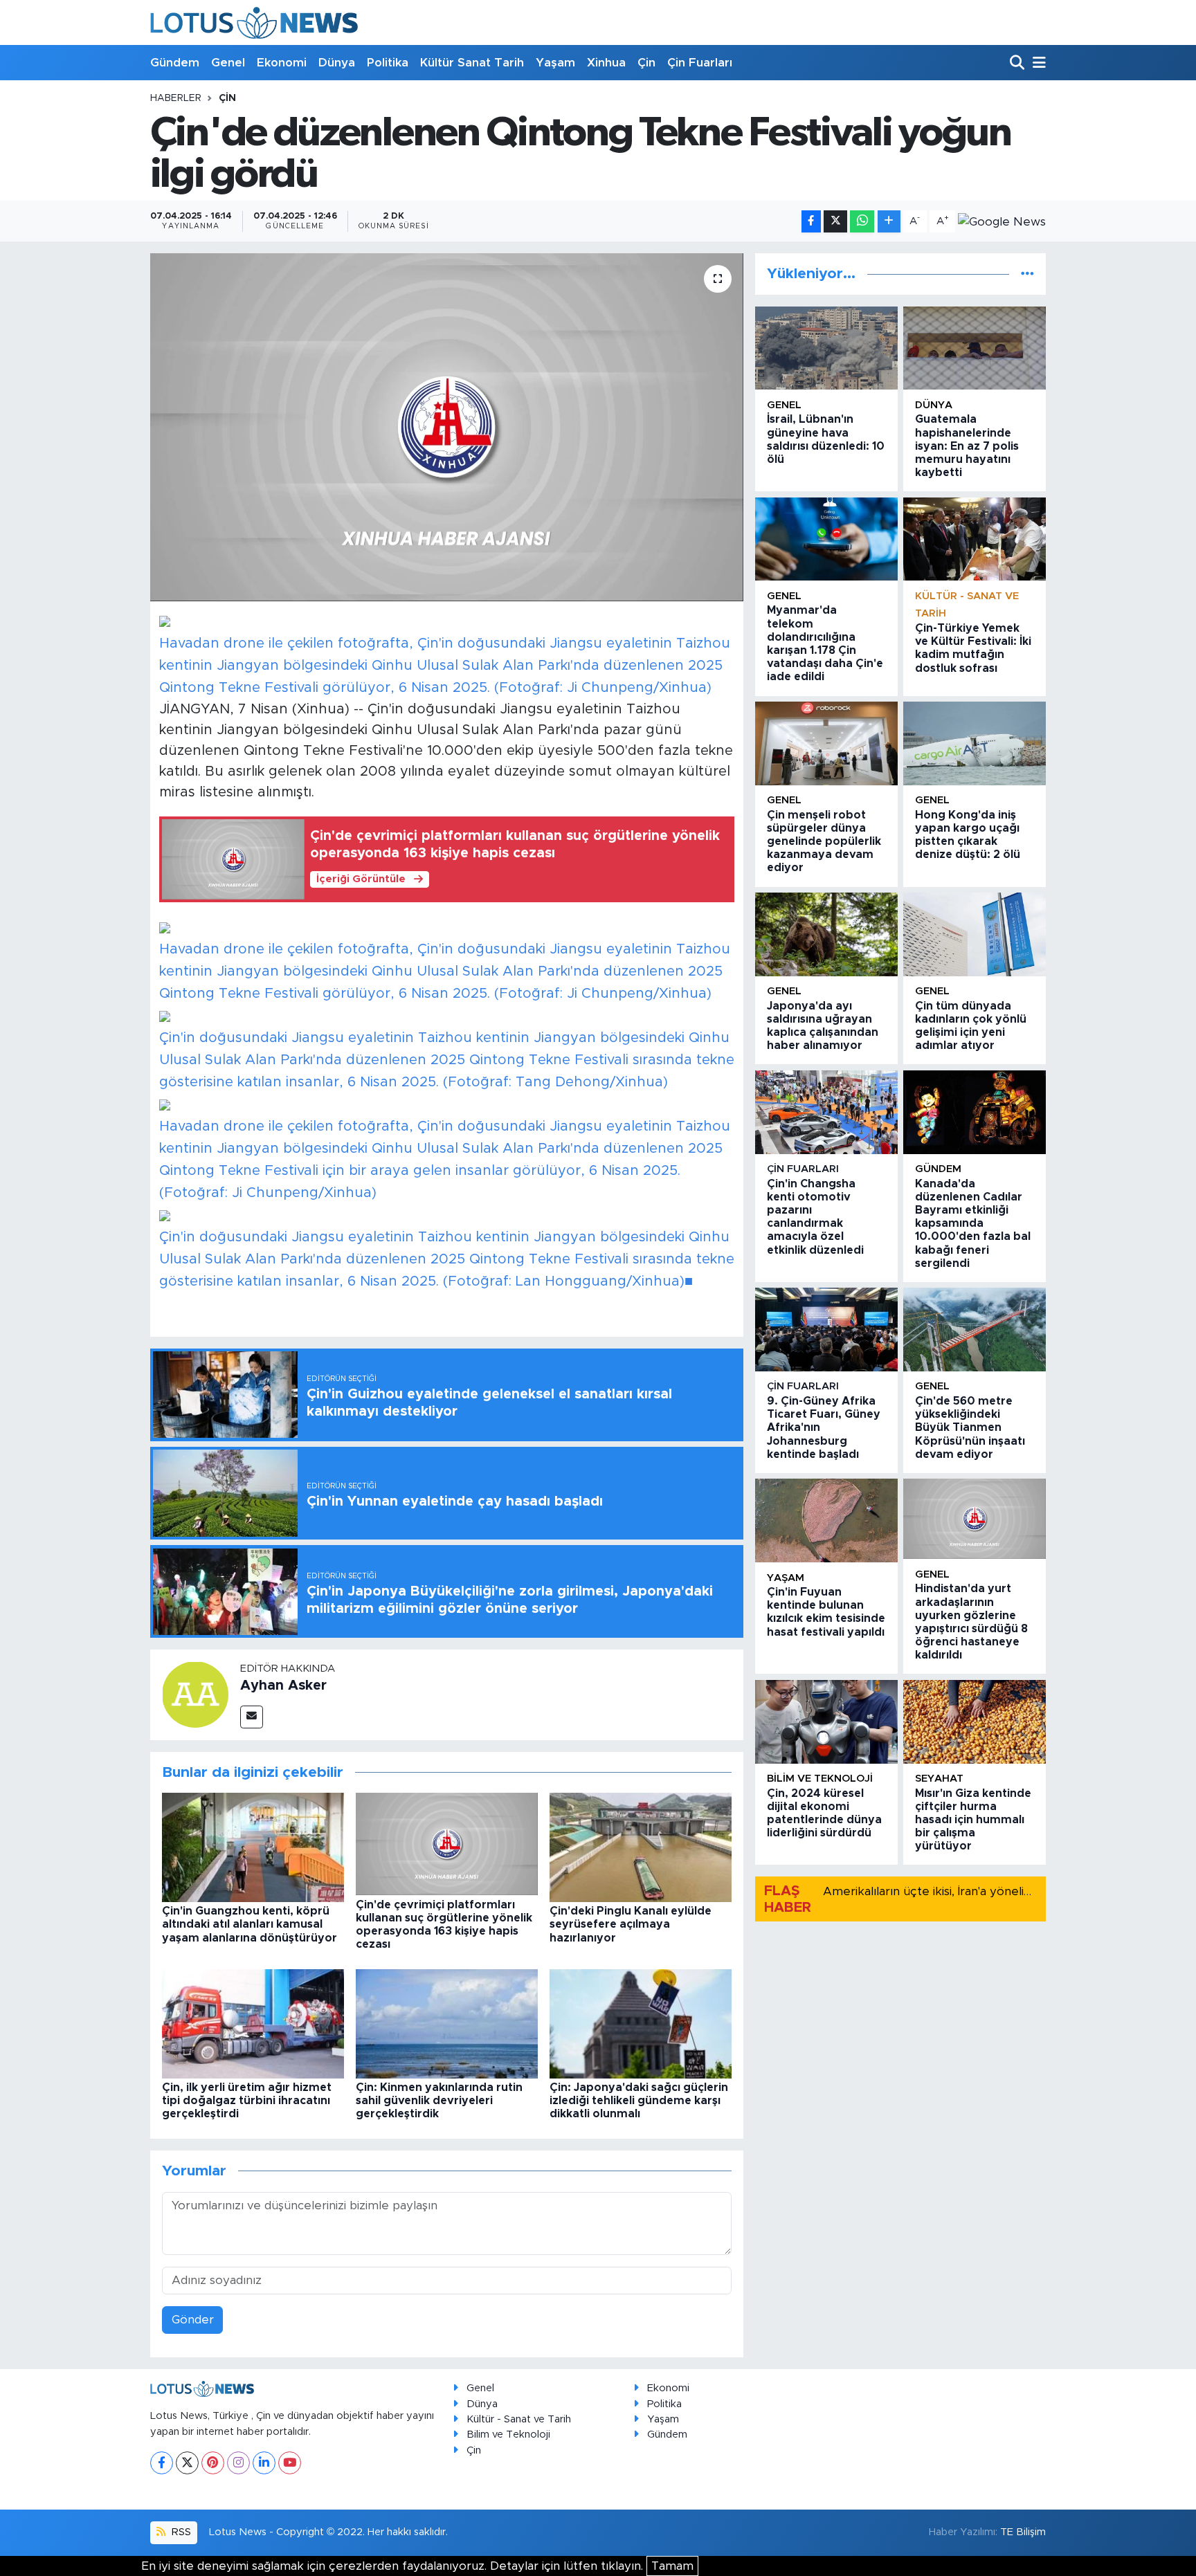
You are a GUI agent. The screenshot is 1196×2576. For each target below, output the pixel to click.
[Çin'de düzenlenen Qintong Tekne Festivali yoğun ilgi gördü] (447, 427)
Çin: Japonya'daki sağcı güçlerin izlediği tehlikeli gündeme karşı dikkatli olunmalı (639, 2101)
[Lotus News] (254, 22)
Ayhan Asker (283, 1686)
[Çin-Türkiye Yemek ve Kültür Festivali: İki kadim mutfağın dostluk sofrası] (975, 539)
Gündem (175, 63)
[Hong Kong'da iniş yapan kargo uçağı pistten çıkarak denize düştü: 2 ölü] (975, 743)
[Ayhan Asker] (195, 1694)
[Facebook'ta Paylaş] (811, 222)
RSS (180, 2532)
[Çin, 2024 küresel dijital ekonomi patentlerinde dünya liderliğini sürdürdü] (826, 1722)
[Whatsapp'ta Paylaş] (862, 222)
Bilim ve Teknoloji (508, 2435)
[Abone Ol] (1002, 221)
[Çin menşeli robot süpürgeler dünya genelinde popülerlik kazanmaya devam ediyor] (826, 743)
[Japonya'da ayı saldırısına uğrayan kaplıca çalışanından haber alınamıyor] (826, 934)
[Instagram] (238, 2463)
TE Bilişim (1023, 2532)
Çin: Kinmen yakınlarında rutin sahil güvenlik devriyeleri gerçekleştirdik (439, 2101)
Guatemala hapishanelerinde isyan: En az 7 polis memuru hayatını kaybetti (967, 446)
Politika (388, 63)
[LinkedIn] (264, 2463)
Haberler (176, 98)
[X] (187, 2463)
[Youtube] (290, 2463)
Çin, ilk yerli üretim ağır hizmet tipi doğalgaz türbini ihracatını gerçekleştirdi (247, 2101)
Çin (646, 63)
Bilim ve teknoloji (820, 1779)
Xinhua (606, 63)
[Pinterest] (213, 2463)
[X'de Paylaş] (835, 222)
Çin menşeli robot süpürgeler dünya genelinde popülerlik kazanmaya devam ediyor (824, 842)
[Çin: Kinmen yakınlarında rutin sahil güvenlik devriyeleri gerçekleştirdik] (447, 2023)
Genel (228, 63)
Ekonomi (282, 63)
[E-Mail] (252, 1717)
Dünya (337, 63)
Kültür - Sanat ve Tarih (519, 2419)
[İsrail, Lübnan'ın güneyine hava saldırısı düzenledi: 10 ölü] (826, 348)
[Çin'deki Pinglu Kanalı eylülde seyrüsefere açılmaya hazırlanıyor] (641, 1847)
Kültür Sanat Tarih (472, 63)
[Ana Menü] (1037, 63)
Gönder (193, 2320)
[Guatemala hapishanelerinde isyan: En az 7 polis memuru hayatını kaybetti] (975, 348)
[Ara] (1018, 63)
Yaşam (555, 63)
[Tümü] (1027, 274)
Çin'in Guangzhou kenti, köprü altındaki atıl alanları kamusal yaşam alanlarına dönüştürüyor (250, 1924)
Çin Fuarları (700, 63)
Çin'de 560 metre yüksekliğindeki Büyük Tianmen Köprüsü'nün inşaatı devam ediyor (970, 1428)
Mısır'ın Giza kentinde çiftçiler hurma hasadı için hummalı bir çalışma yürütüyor (973, 1820)
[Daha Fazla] (889, 222)
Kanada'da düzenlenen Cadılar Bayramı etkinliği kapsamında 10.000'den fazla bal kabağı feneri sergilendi (973, 1224)
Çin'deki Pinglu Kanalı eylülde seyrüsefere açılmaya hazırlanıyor (631, 1924)
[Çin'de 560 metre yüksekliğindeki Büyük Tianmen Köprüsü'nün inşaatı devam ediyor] (975, 1330)
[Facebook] (162, 2463)
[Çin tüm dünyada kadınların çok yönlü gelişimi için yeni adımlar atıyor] (975, 934)
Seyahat (939, 1779)
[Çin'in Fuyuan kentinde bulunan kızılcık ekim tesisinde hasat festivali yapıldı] (826, 1520)
